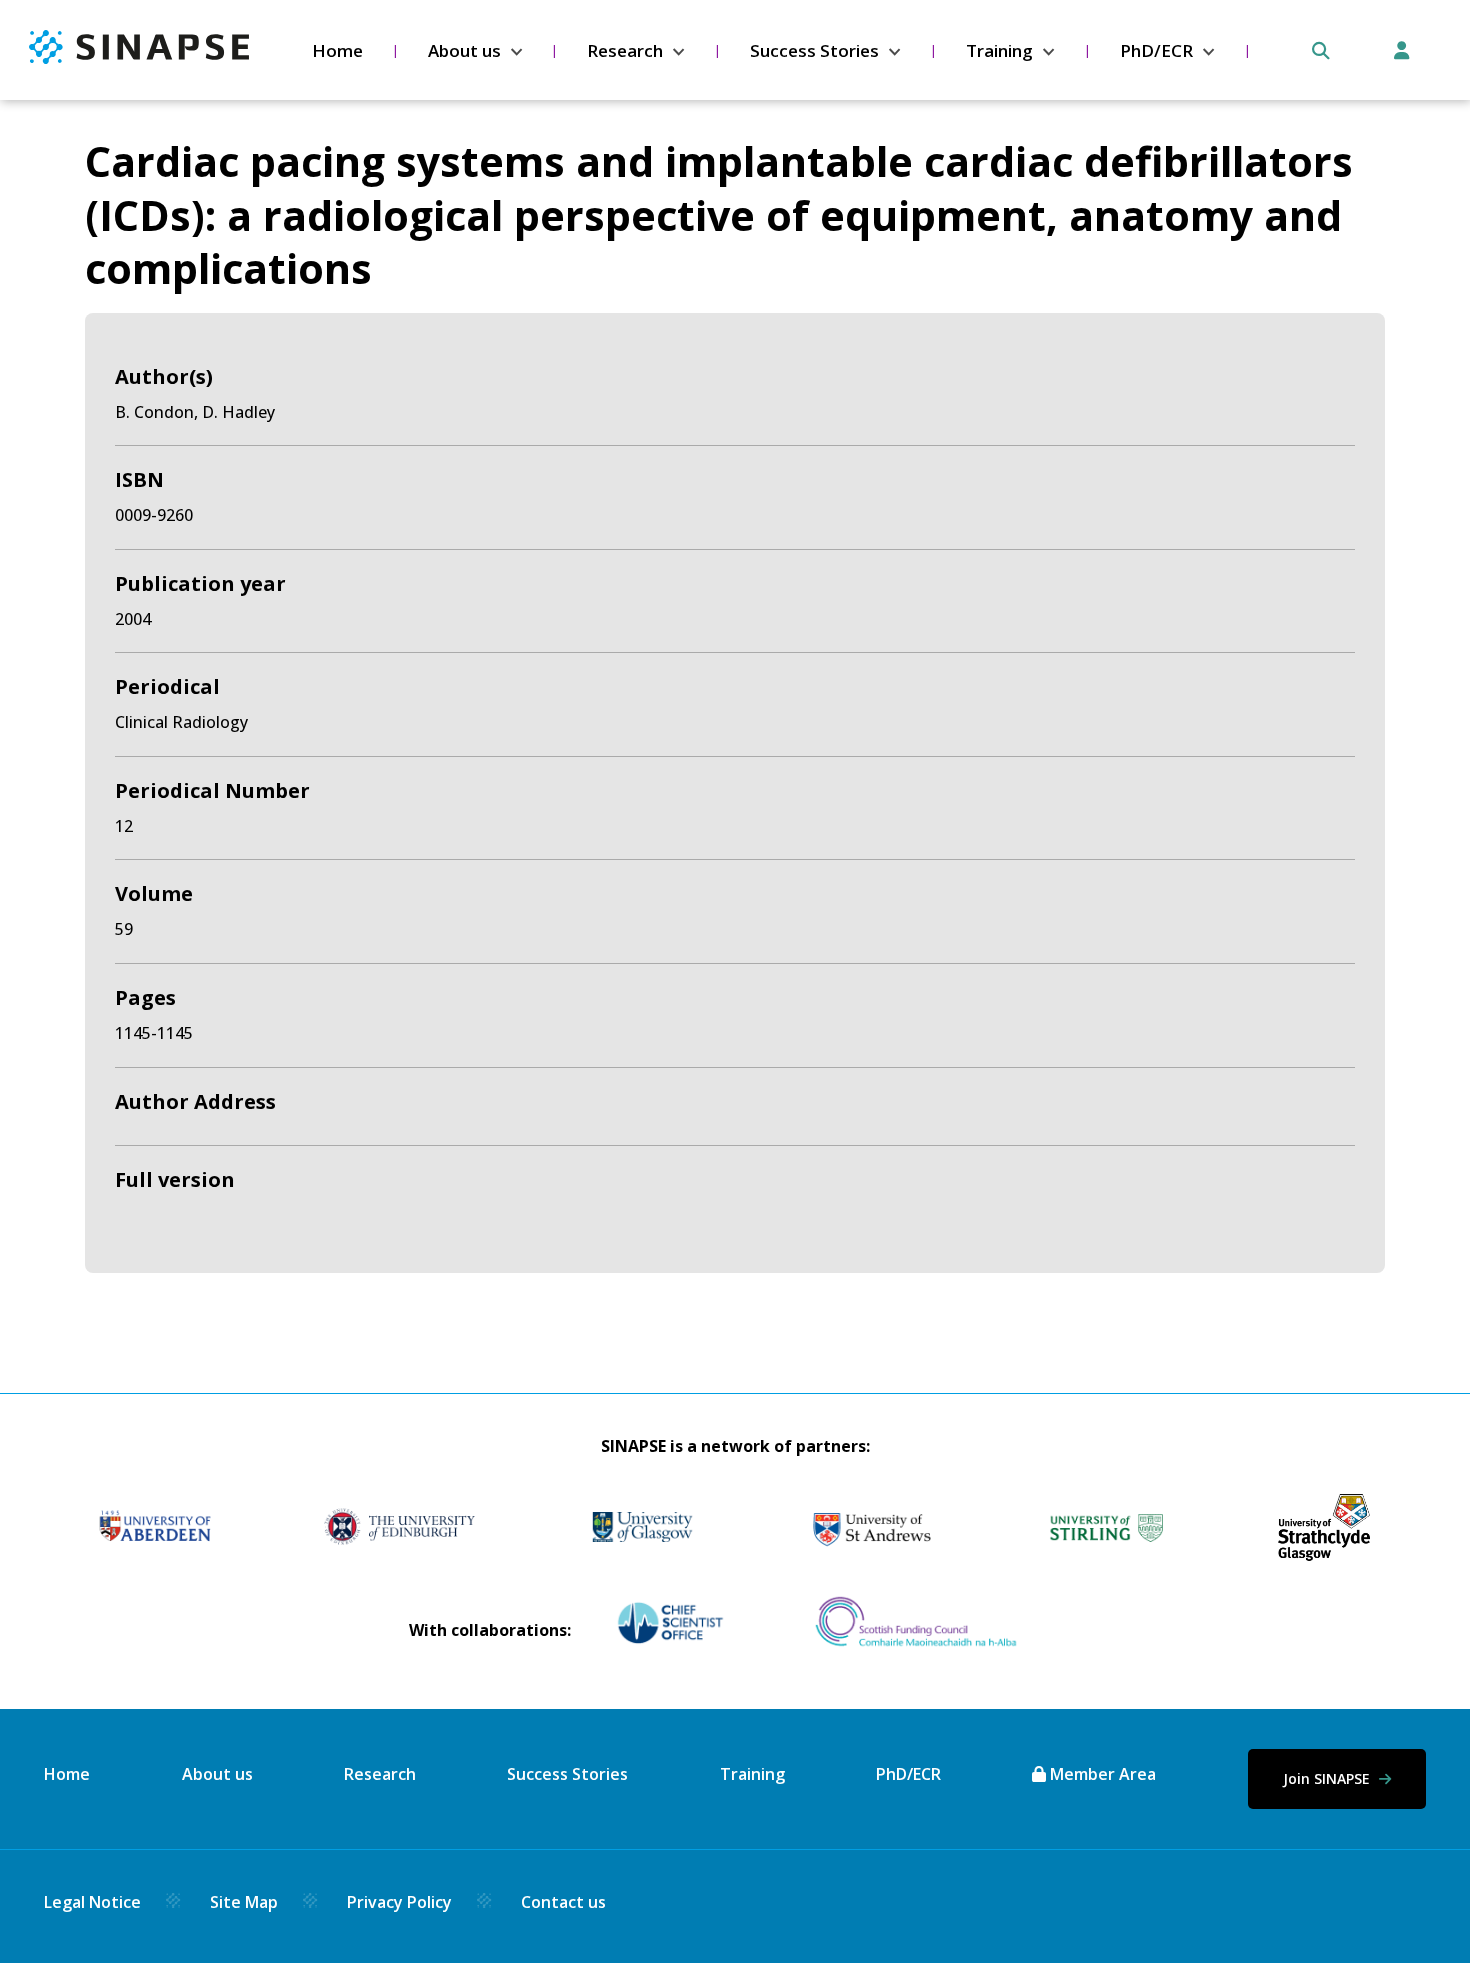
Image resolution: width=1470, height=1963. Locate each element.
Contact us (563, 1902)
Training (999, 50)
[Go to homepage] (139, 58)
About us (464, 50)
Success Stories (814, 50)
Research (625, 50)
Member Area (1101, 1774)
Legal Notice (92, 1902)
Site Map (244, 1902)
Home (337, 50)
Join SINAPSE (1328, 1778)
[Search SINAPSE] (1321, 51)
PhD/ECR (1156, 50)
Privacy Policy (399, 1902)
